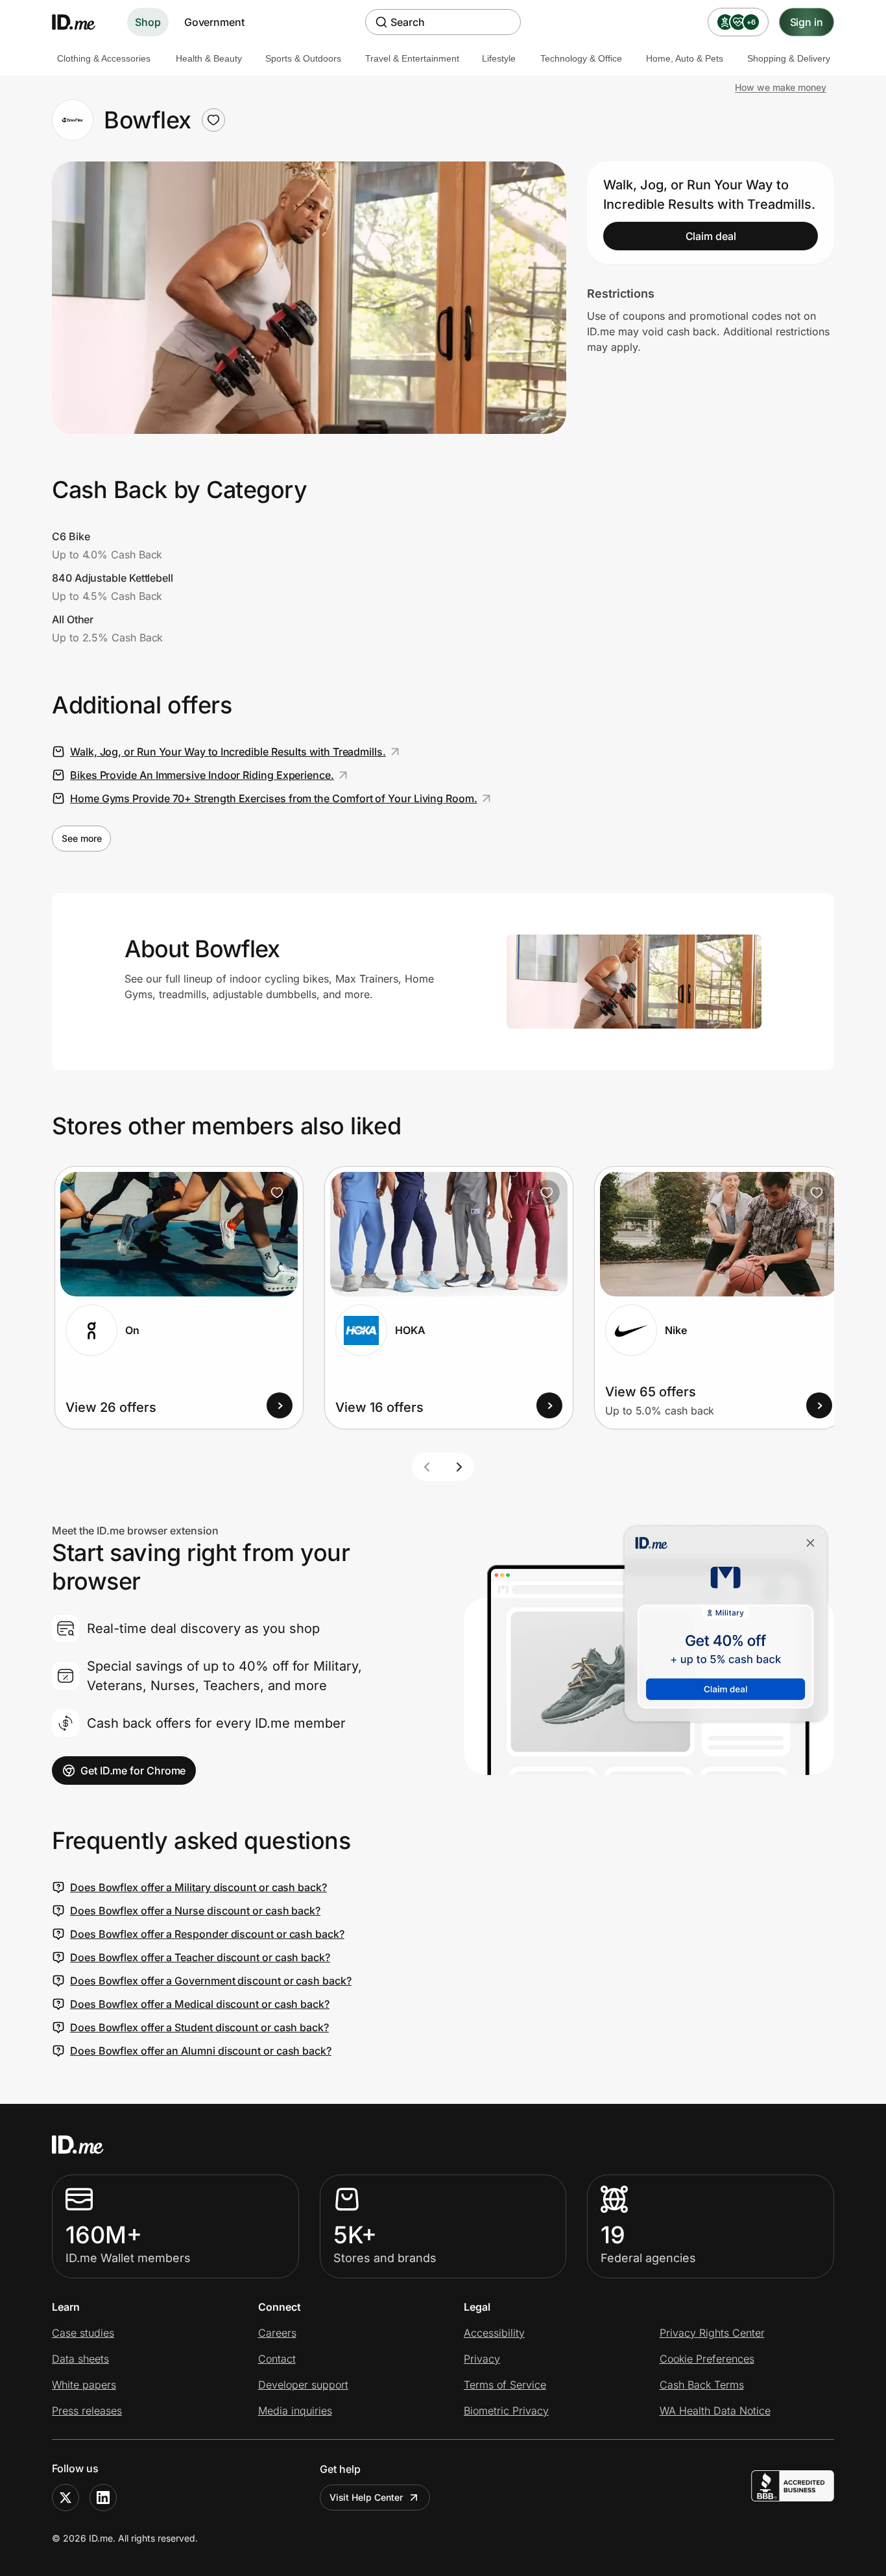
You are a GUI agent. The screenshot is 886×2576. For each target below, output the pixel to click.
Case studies (83, 2333)
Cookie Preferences (707, 2359)
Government (214, 22)
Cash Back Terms (702, 2385)
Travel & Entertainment (412, 58)
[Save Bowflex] (213, 120)
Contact (277, 2359)
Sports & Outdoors (303, 58)
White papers (84, 2385)
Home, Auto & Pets (685, 58)
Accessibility (494, 2333)
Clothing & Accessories (104, 58)
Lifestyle (499, 58)
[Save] (277, 1193)
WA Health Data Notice (715, 2411)
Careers (277, 2333)
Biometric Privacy (506, 2411)
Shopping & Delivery (789, 58)
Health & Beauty (209, 58)
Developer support (303, 2385)
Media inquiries (295, 2411)
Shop (148, 22)
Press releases (87, 2411)
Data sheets (80, 2359)
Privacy (482, 2359)
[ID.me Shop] (82, 22)
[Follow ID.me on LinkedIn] (103, 2498)
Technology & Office (581, 58)
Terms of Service (505, 2385)
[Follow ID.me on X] (66, 2498)
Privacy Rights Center (712, 2333)
